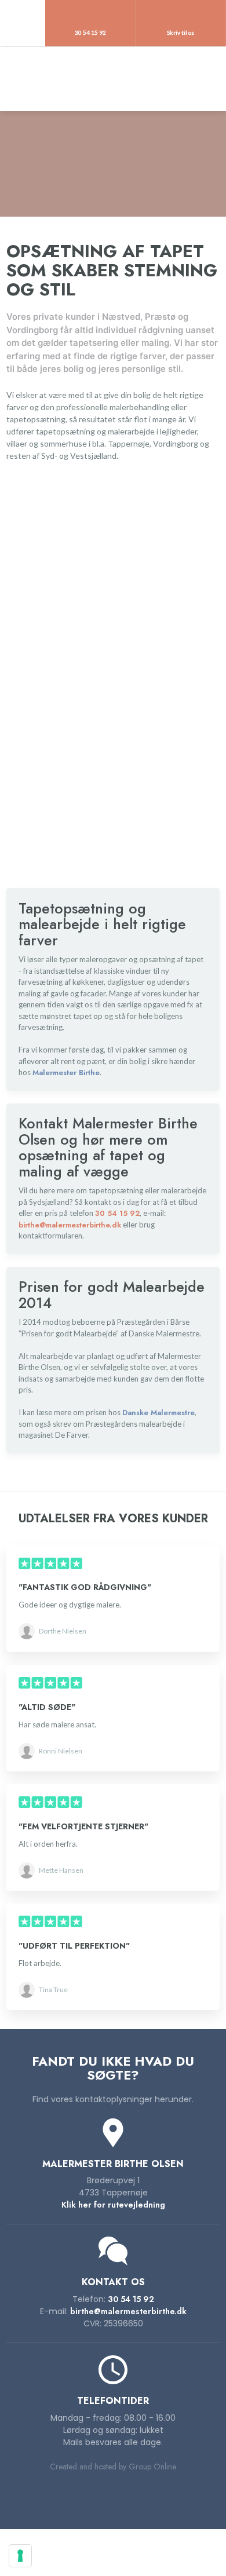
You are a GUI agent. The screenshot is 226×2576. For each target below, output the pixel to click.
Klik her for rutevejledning (113, 2205)
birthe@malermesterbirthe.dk (70, 1225)
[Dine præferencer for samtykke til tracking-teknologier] (20, 2556)
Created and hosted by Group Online (113, 2467)
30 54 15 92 (117, 1213)
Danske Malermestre (158, 1413)
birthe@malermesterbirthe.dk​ (128, 2311)
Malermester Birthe (66, 1073)
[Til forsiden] (113, 79)
